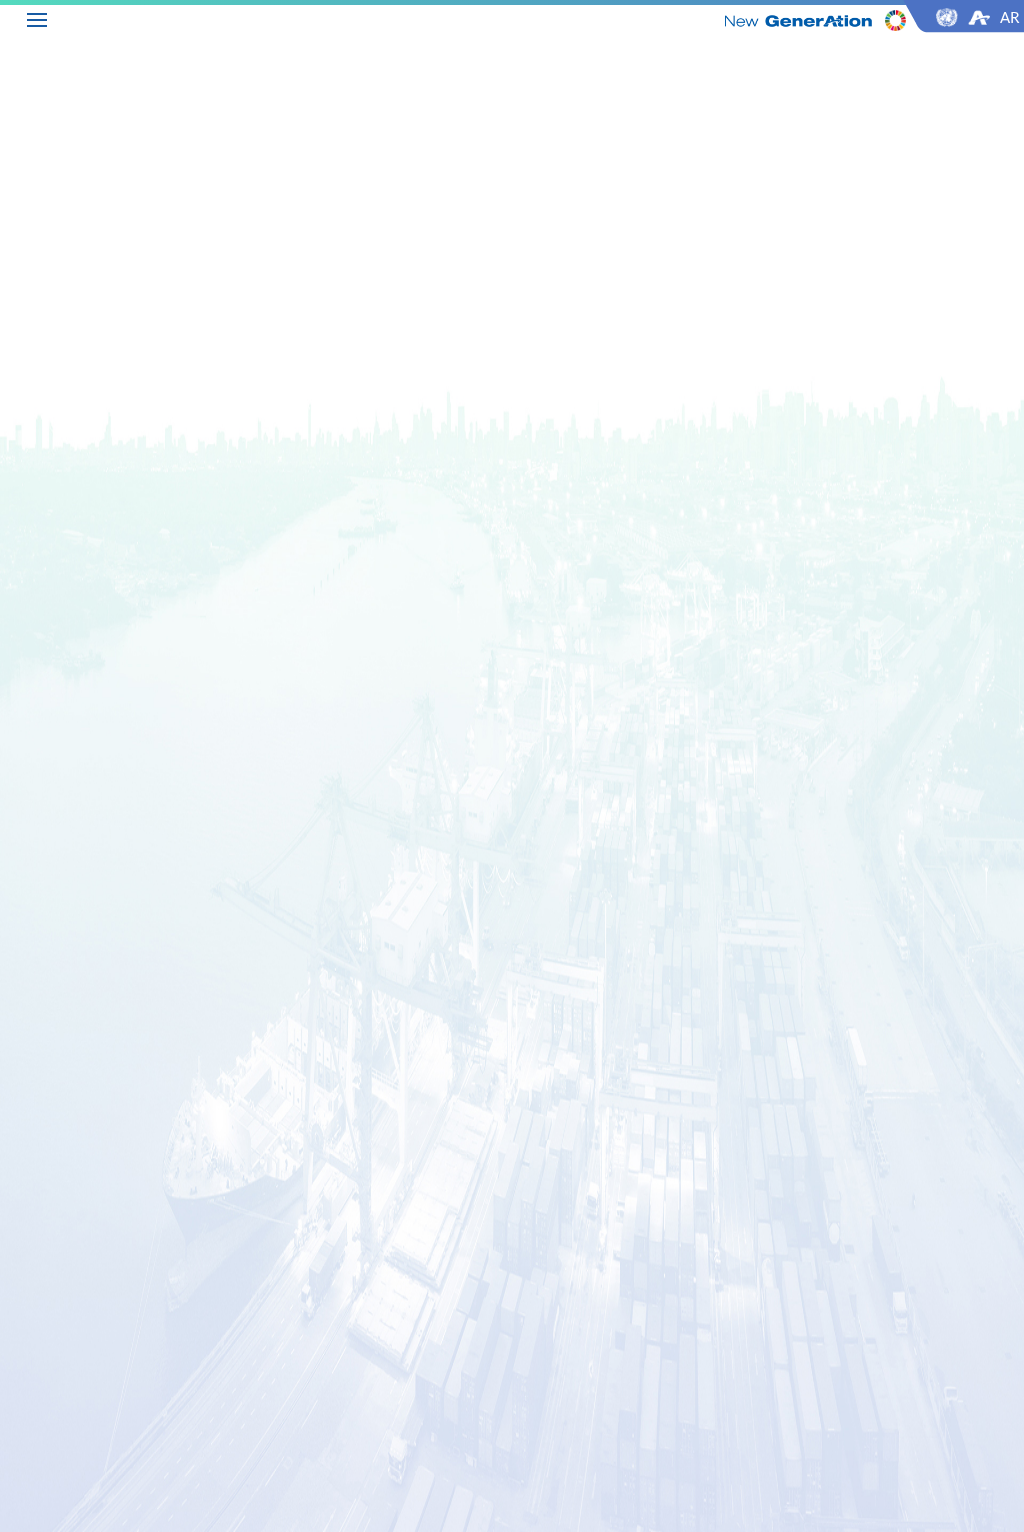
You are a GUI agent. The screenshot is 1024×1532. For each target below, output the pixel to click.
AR (1010, 17)
